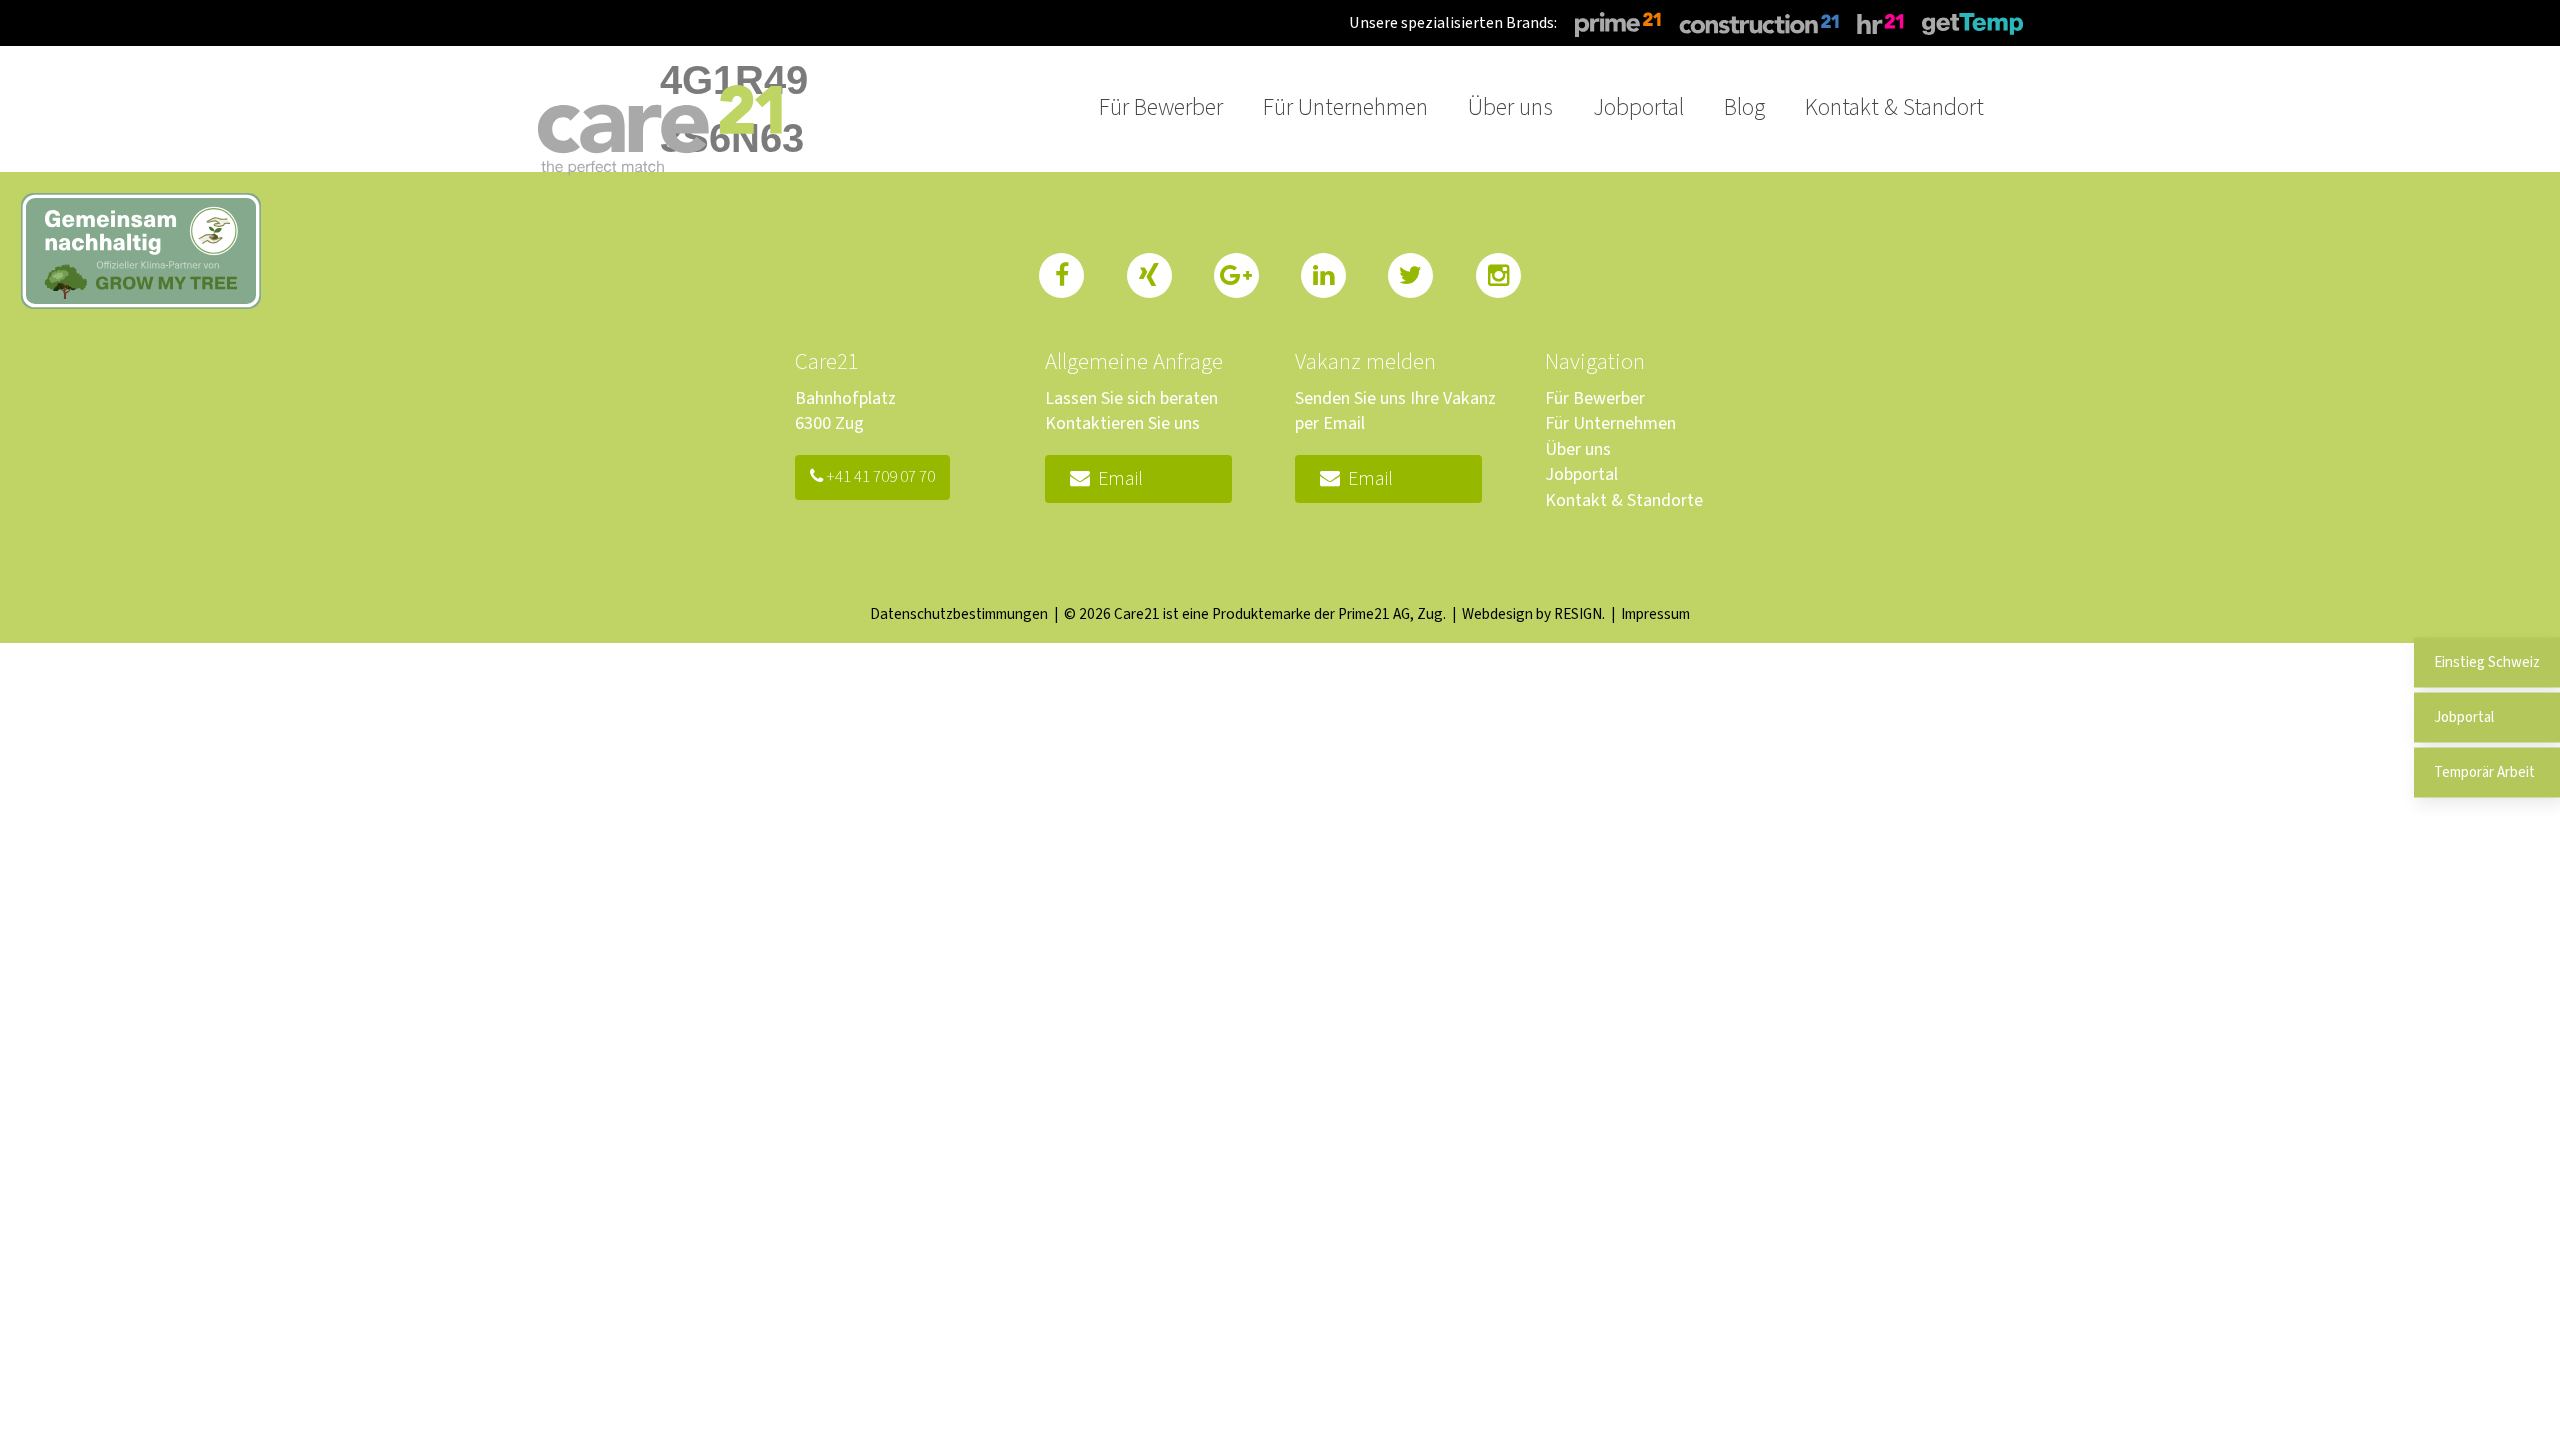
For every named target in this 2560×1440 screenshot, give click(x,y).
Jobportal (1581, 474)
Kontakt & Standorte (1624, 500)
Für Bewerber (1595, 398)
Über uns (1578, 449)
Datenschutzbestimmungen (959, 614)
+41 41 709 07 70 (879, 477)
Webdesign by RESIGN (1532, 614)
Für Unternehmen (1610, 423)
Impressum (1655, 614)
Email (1116, 479)
